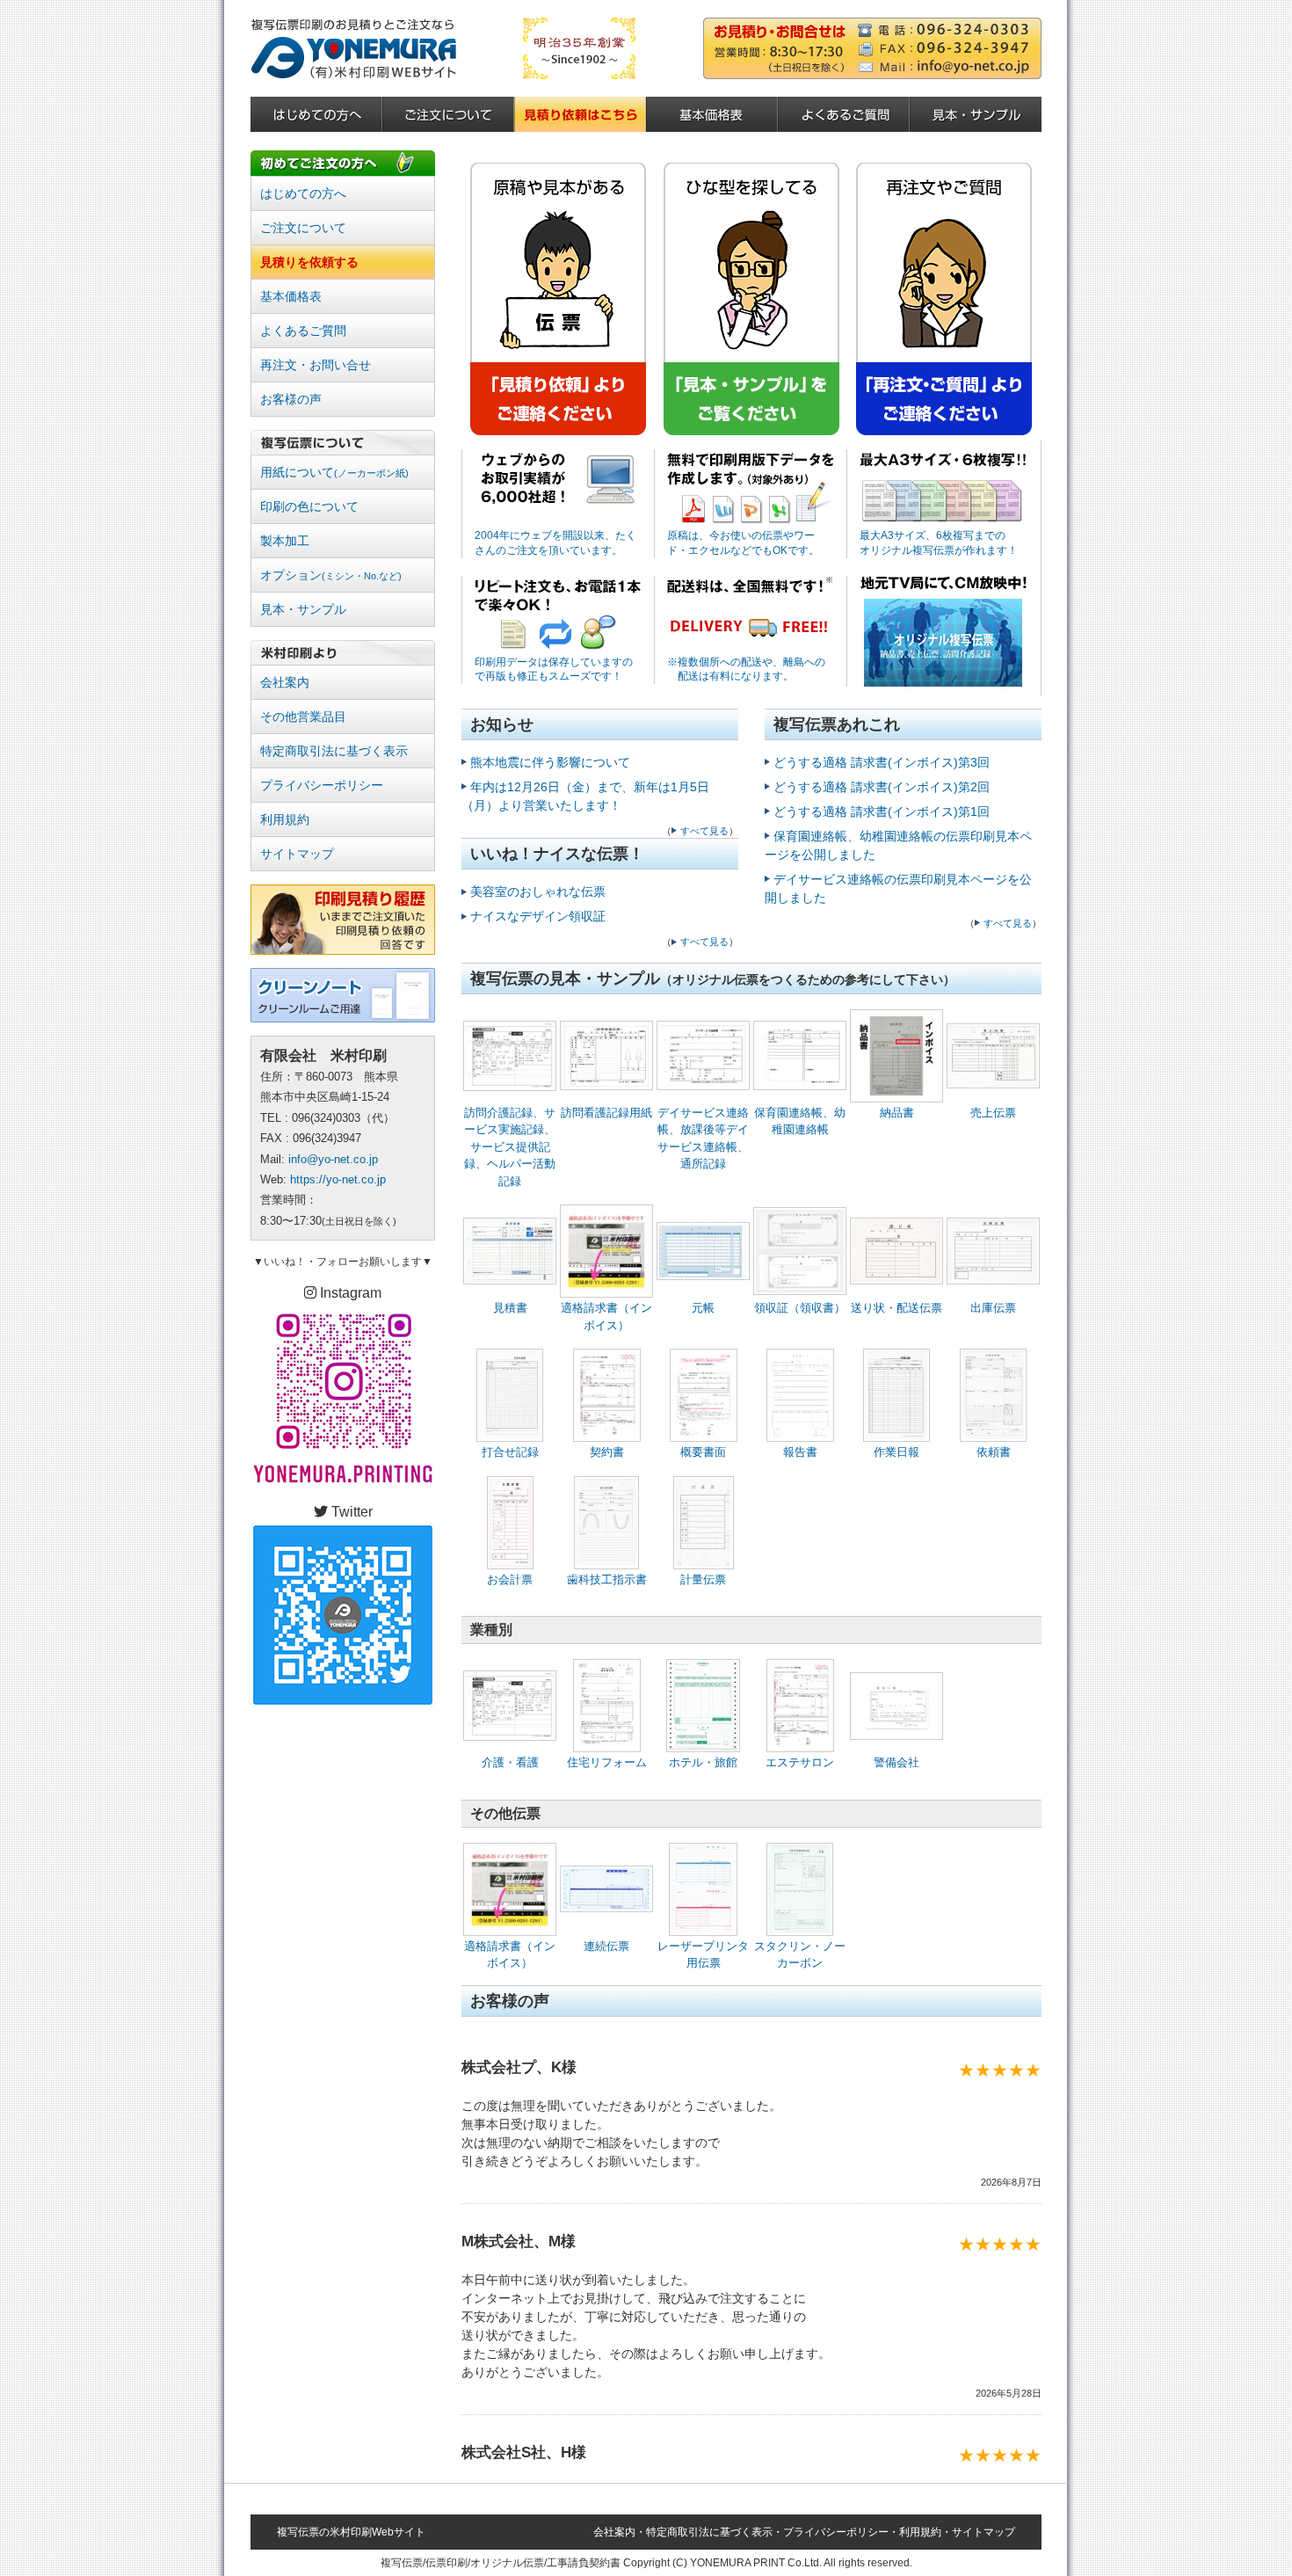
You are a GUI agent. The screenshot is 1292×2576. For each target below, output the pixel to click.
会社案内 (285, 682)
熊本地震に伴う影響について (550, 762)
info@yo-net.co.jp (333, 1159)
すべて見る (704, 831)
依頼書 (994, 1452)
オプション (331, 575)
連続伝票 (606, 1946)
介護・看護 (510, 1762)
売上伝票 (993, 1113)
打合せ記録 (510, 1452)
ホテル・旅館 (703, 1762)
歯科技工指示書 (607, 1579)
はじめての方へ (303, 193)
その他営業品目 (303, 717)
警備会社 (896, 1762)
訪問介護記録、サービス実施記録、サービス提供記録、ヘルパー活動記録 (510, 1147)
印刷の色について (309, 506)
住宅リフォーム (607, 1762)
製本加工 (285, 541)
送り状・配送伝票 (896, 1308)
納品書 (897, 1113)
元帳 (703, 1308)
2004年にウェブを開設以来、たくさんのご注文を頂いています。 (555, 543)
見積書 (510, 1308)
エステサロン (800, 1762)
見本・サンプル (303, 609)
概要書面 (703, 1452)
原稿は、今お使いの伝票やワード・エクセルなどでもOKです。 (743, 543)
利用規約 (285, 819)
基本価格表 (291, 296)
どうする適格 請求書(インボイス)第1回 (882, 811)
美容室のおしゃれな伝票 (538, 891)
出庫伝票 (993, 1308)
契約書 (607, 1452)
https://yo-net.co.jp (338, 1179)
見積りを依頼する (309, 262)
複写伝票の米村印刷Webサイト (351, 2532)
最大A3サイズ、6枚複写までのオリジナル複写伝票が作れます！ (939, 543)
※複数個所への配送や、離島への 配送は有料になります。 (746, 669)
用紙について (334, 472)
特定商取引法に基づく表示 (334, 751)
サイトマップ (297, 854)
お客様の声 (291, 399)
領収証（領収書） (800, 1308)
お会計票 (510, 1579)
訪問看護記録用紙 (606, 1113)
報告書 (800, 1452)
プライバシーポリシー (322, 785)
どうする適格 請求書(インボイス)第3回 (882, 762)
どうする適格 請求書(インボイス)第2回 (882, 787)
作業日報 (896, 1452)
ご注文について (303, 228)
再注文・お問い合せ (316, 365)
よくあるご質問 (303, 331)
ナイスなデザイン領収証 (538, 916)
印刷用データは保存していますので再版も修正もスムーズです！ (554, 669)
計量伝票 (703, 1579)
